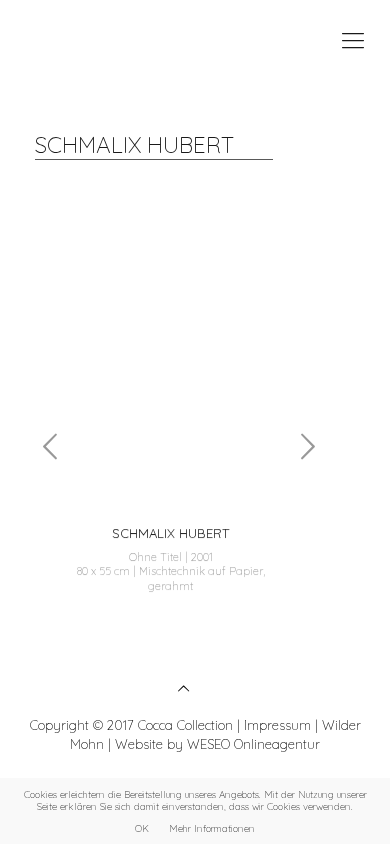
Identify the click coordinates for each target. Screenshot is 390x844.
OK (142, 828)
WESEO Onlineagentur (253, 744)
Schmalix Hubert (169, 533)
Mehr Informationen (212, 828)
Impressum (277, 725)
